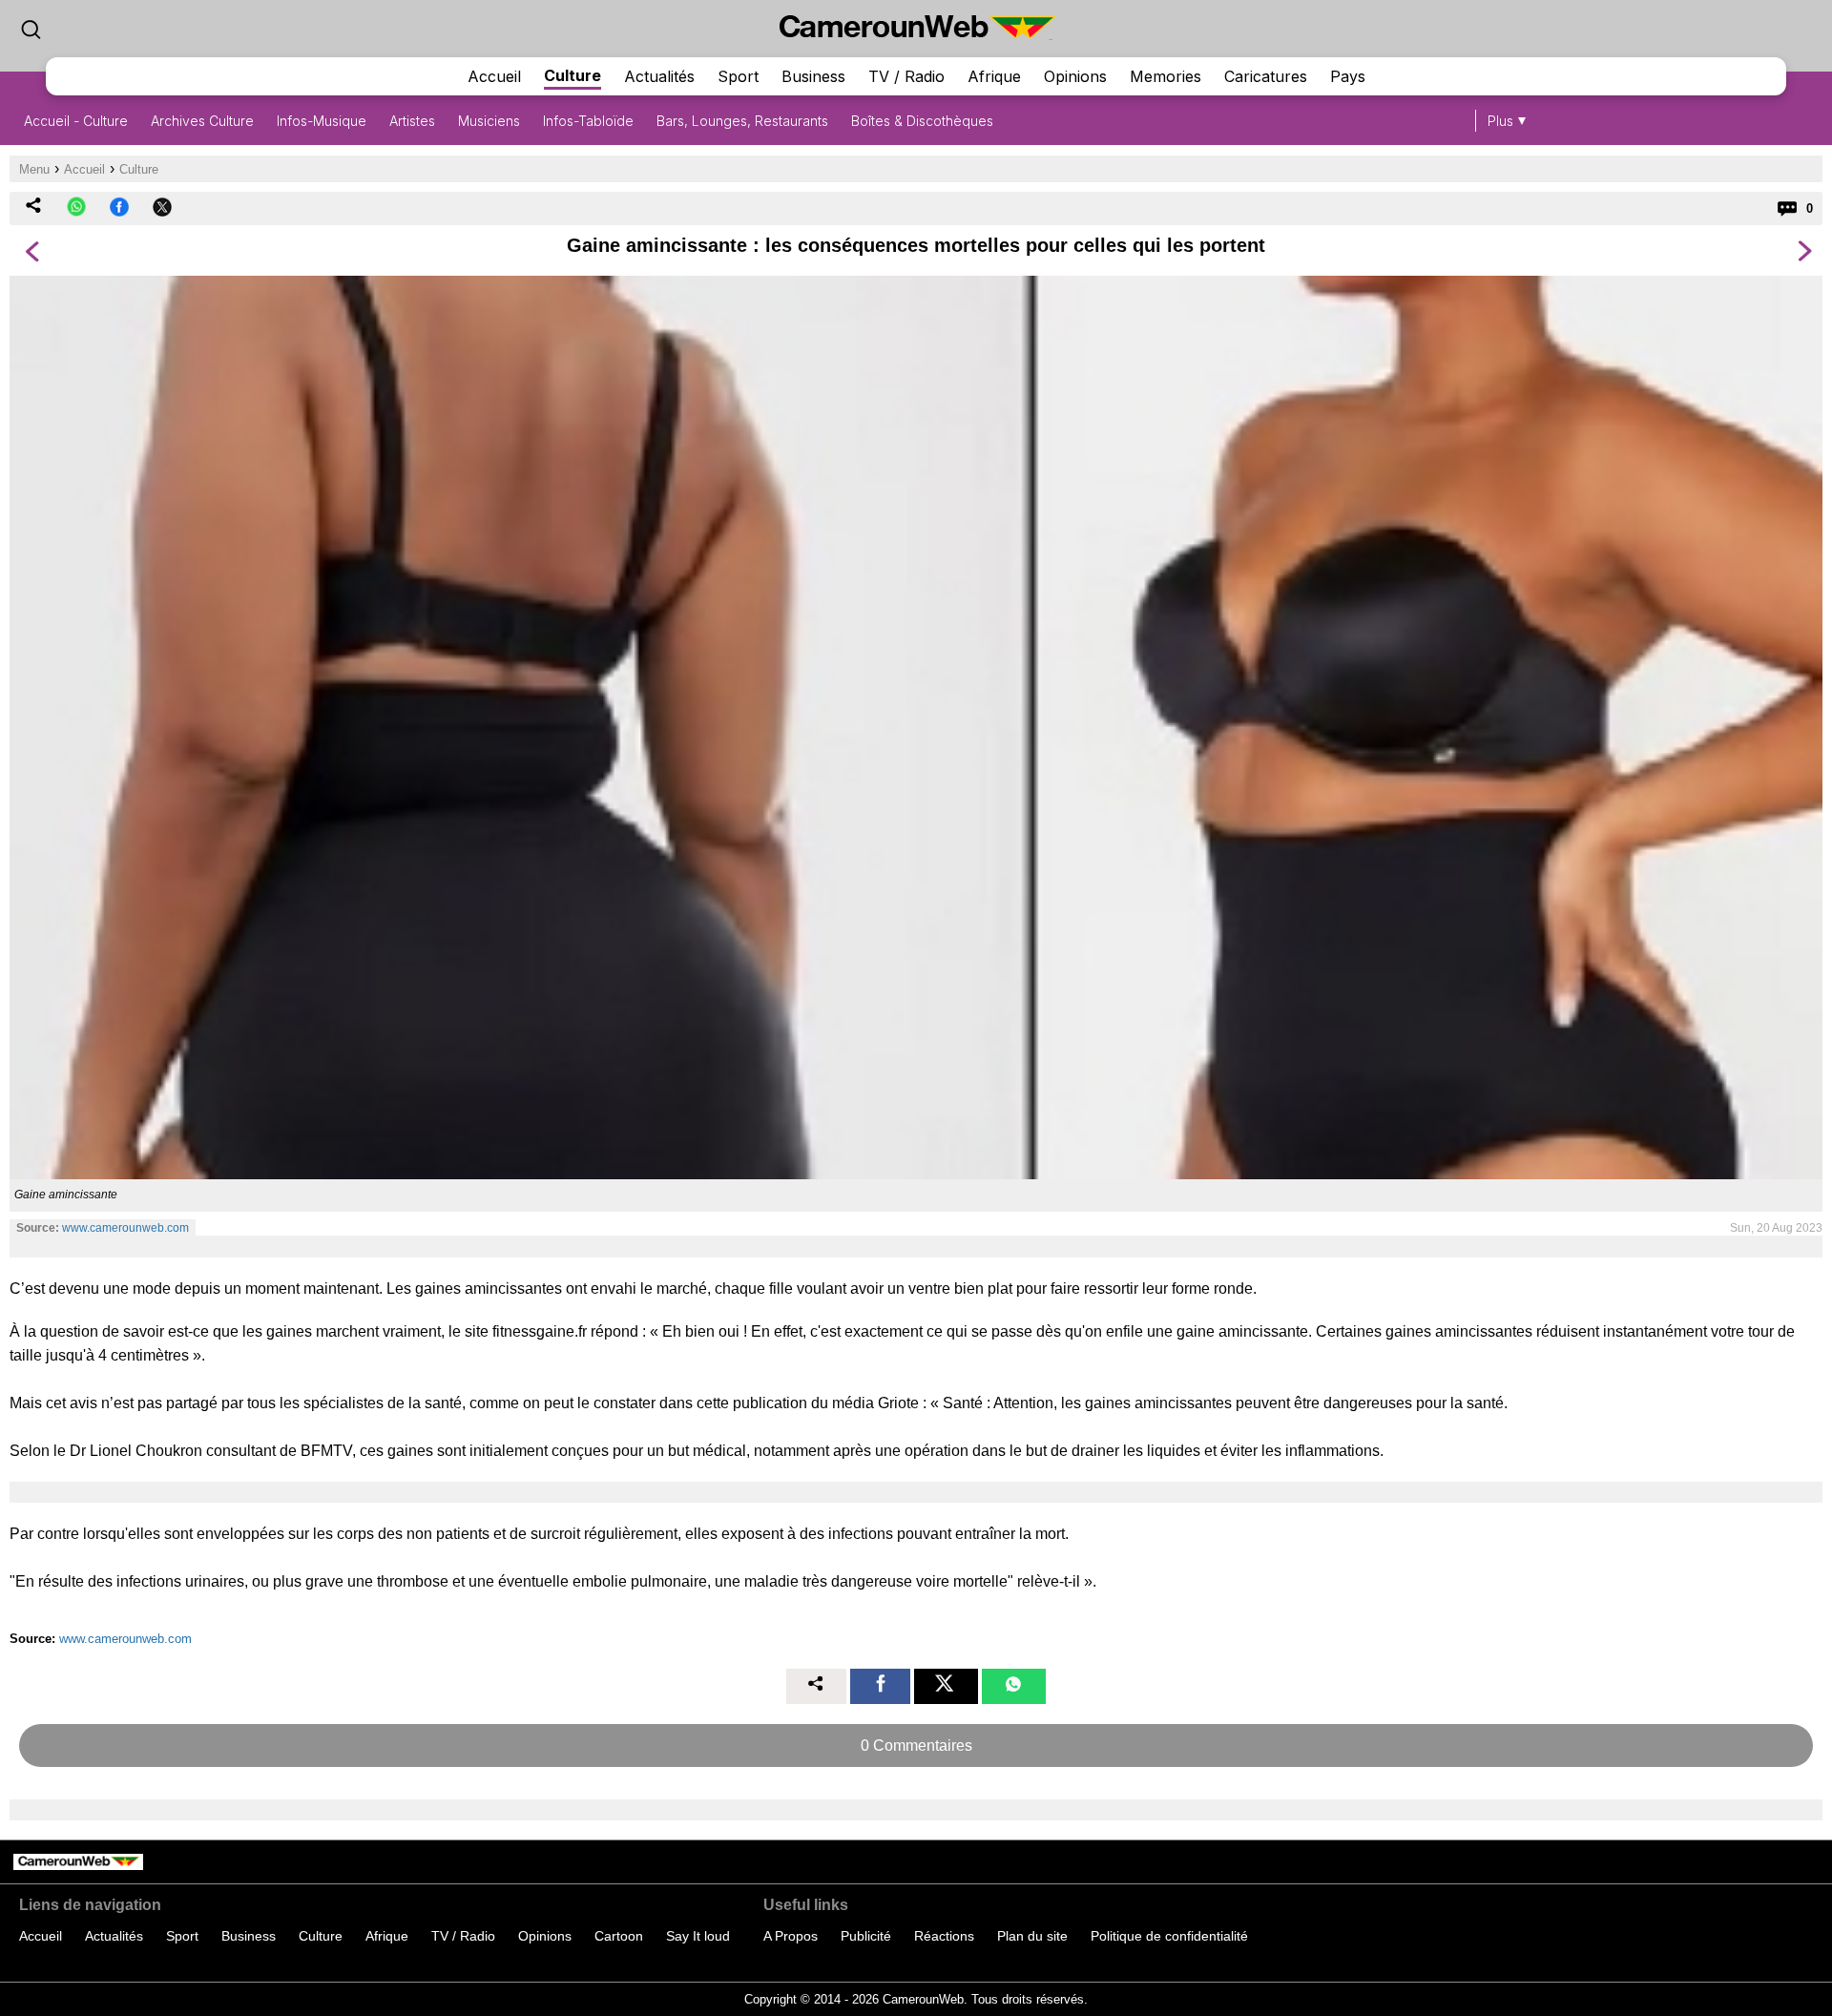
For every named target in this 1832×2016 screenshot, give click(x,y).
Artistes (412, 121)
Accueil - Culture (76, 121)
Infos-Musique (322, 121)
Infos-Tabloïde (588, 121)
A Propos (791, 1936)
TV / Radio (906, 76)
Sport (738, 76)
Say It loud (698, 1936)
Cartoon (619, 1936)
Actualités (659, 76)
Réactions (944, 1936)
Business (813, 76)
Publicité (866, 1936)
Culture (572, 75)
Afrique (994, 76)
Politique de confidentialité (1169, 1936)
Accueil (494, 76)
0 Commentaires (916, 1746)
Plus (1500, 121)
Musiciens (489, 121)
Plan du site (1032, 1936)
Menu (34, 169)
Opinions (1075, 76)
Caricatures (1266, 76)
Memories (1166, 76)
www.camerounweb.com (125, 1228)
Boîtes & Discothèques (922, 121)
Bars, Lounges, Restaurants (742, 121)
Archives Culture (202, 121)
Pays (1348, 76)
